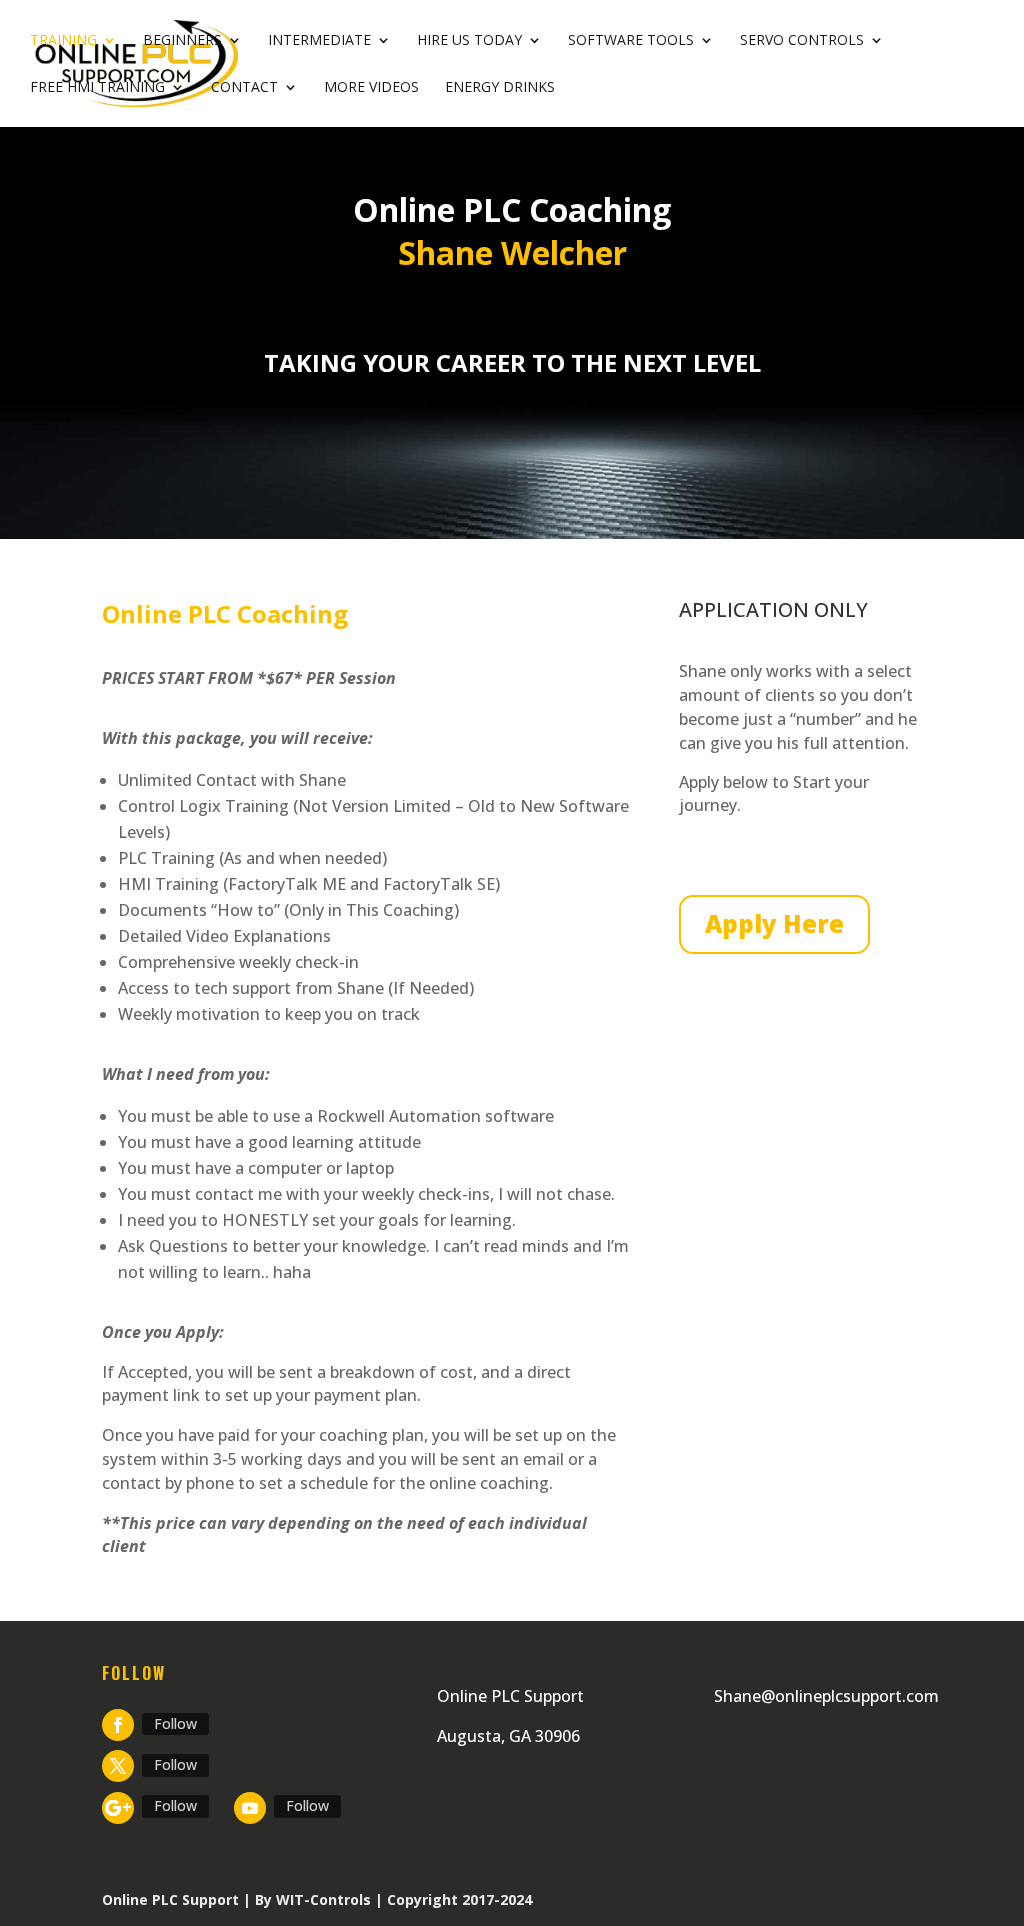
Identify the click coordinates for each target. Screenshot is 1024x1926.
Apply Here (774, 923)
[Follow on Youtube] (250, 1808)
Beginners (182, 41)
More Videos (371, 88)
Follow (175, 1723)
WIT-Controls (323, 1899)
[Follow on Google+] (118, 1808)
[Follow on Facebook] (118, 1725)
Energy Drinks (500, 88)
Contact (244, 88)
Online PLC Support (170, 1899)
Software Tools (631, 41)
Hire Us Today (469, 41)
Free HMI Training (97, 88)
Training (63, 41)
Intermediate (319, 41)
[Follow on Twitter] (118, 1766)
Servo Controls (802, 41)
